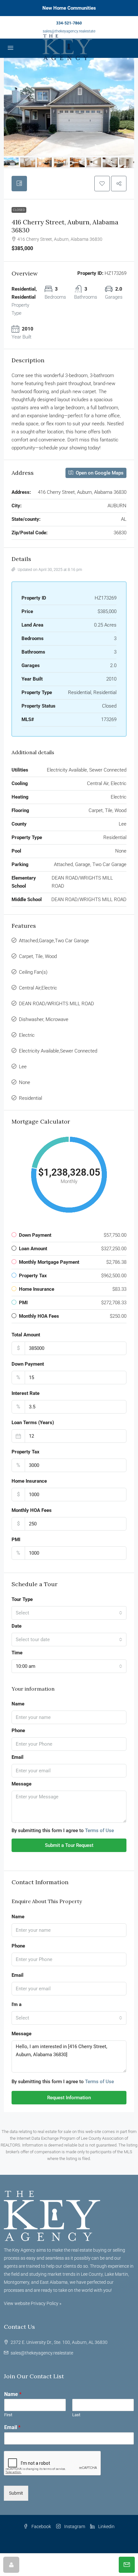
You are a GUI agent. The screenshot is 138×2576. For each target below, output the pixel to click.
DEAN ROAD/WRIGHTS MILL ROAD (56, 1004)
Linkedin (106, 2526)
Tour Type (22, 1599)
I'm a (17, 2004)
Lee (23, 1067)
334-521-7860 (69, 23)
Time (17, 1653)
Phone (18, 1731)
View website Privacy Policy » (33, 2303)
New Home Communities (69, 8)
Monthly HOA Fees (32, 1510)
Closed (19, 210)
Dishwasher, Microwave (44, 1019)
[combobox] (69, 1613)
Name (18, 1704)
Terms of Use (99, 1830)
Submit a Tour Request (69, 1845)
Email (17, 1757)
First (8, 2415)
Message (22, 1784)
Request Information (69, 2098)
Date (17, 1626)
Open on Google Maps (99, 473)
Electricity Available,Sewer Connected (58, 1051)
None (25, 1082)
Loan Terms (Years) (33, 1423)
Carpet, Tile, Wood (38, 956)
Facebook (41, 2526)
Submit (16, 2493)
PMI (16, 1540)
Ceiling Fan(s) (33, 972)
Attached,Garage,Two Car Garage (54, 941)
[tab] (19, 184)
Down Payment (28, 1364)
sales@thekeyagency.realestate (69, 31)
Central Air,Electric (38, 988)
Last (76, 2415)
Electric (27, 1035)
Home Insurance (29, 1481)
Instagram (74, 2526)
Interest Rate (26, 1393)
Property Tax (26, 1452)
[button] (102, 184)
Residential (30, 1098)
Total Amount (26, 1335)
